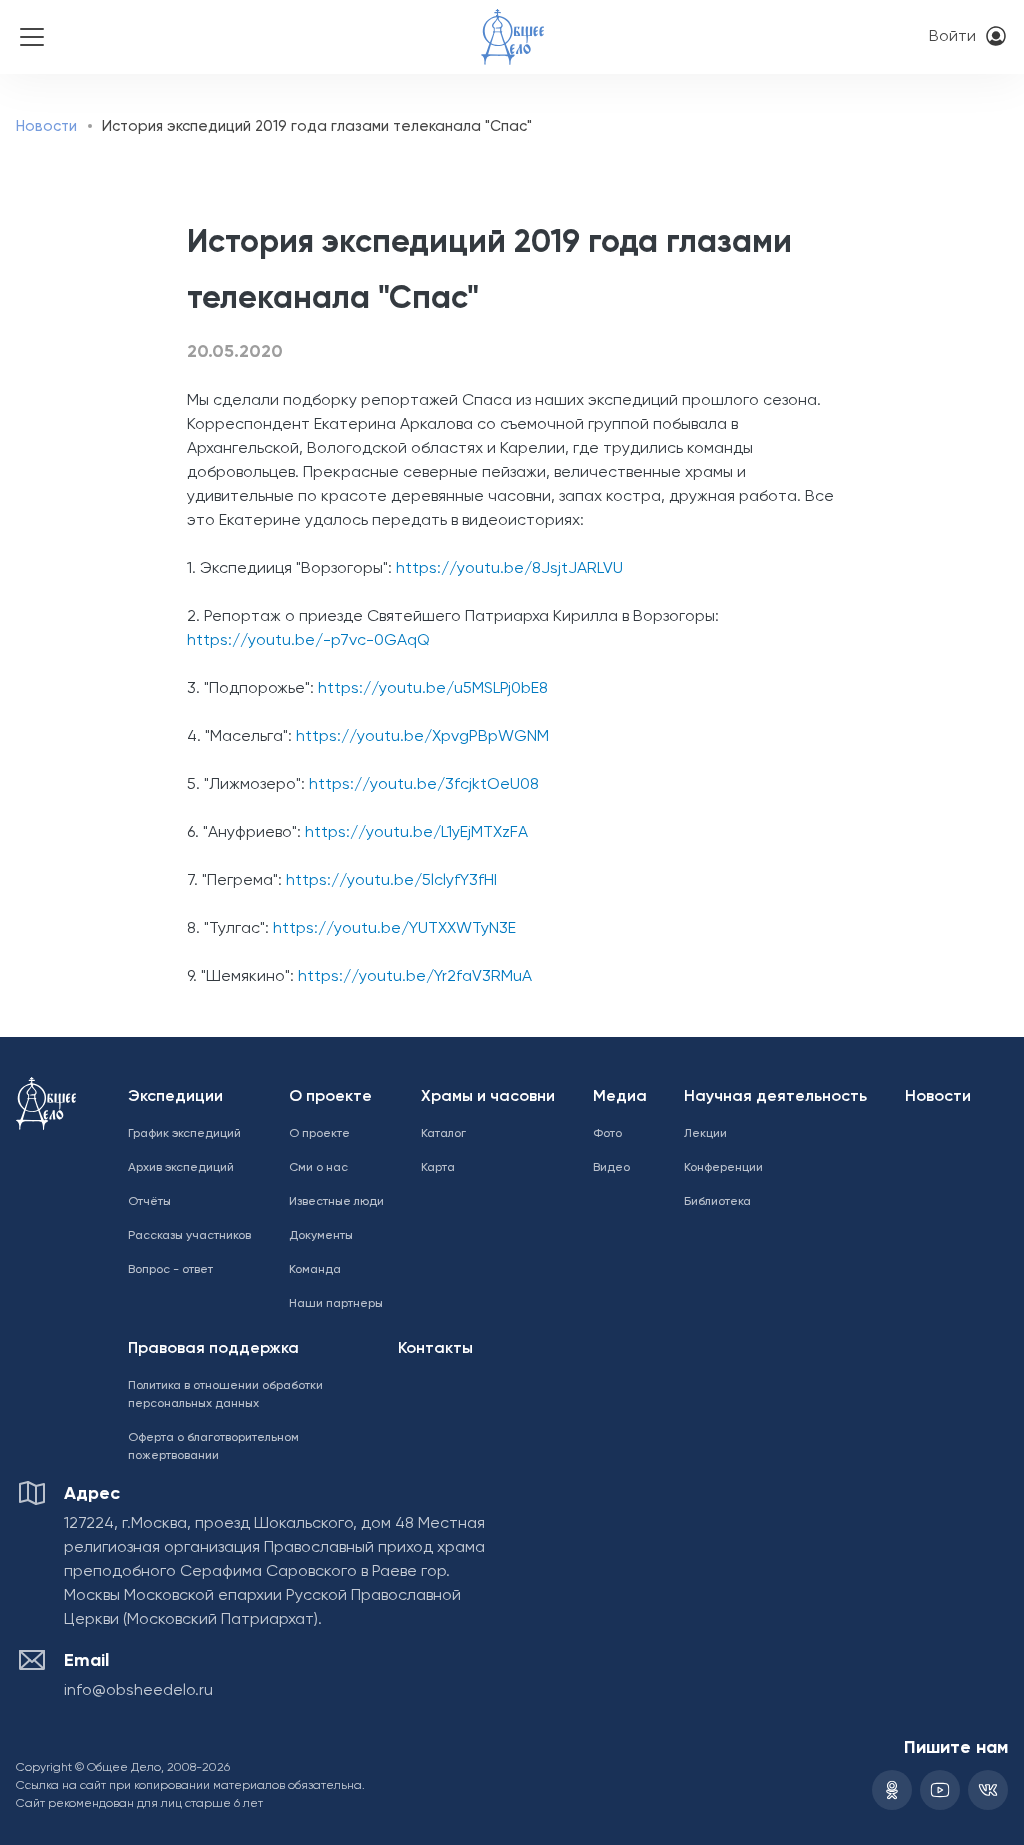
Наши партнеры (336, 1304)
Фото (607, 1134)
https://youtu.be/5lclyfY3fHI (391, 881)
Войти (952, 37)
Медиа (620, 1097)
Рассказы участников (189, 1236)
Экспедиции (175, 1097)
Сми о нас (318, 1168)
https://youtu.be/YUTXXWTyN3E (394, 929)
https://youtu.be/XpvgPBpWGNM (422, 737)
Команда (315, 1270)
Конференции (723, 1168)
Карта (438, 1168)
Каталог (443, 1134)
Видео (611, 1168)
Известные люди (336, 1202)
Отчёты (149, 1202)
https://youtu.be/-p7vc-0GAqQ (308, 641)
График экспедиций (184, 1134)
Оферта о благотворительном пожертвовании (213, 1447)
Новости (46, 126)
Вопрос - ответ (170, 1270)
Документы (321, 1236)
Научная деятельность (775, 1097)
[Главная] (513, 23)
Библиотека (717, 1202)
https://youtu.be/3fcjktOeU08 (424, 785)
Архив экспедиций (181, 1168)
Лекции (705, 1134)
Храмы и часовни (488, 1097)
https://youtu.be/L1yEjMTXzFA (416, 833)
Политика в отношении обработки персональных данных (225, 1395)
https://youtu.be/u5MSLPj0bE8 (433, 689)
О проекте (330, 1097)
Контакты (435, 1349)
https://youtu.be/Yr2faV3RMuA (415, 977)
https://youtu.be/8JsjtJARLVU (509, 569)
